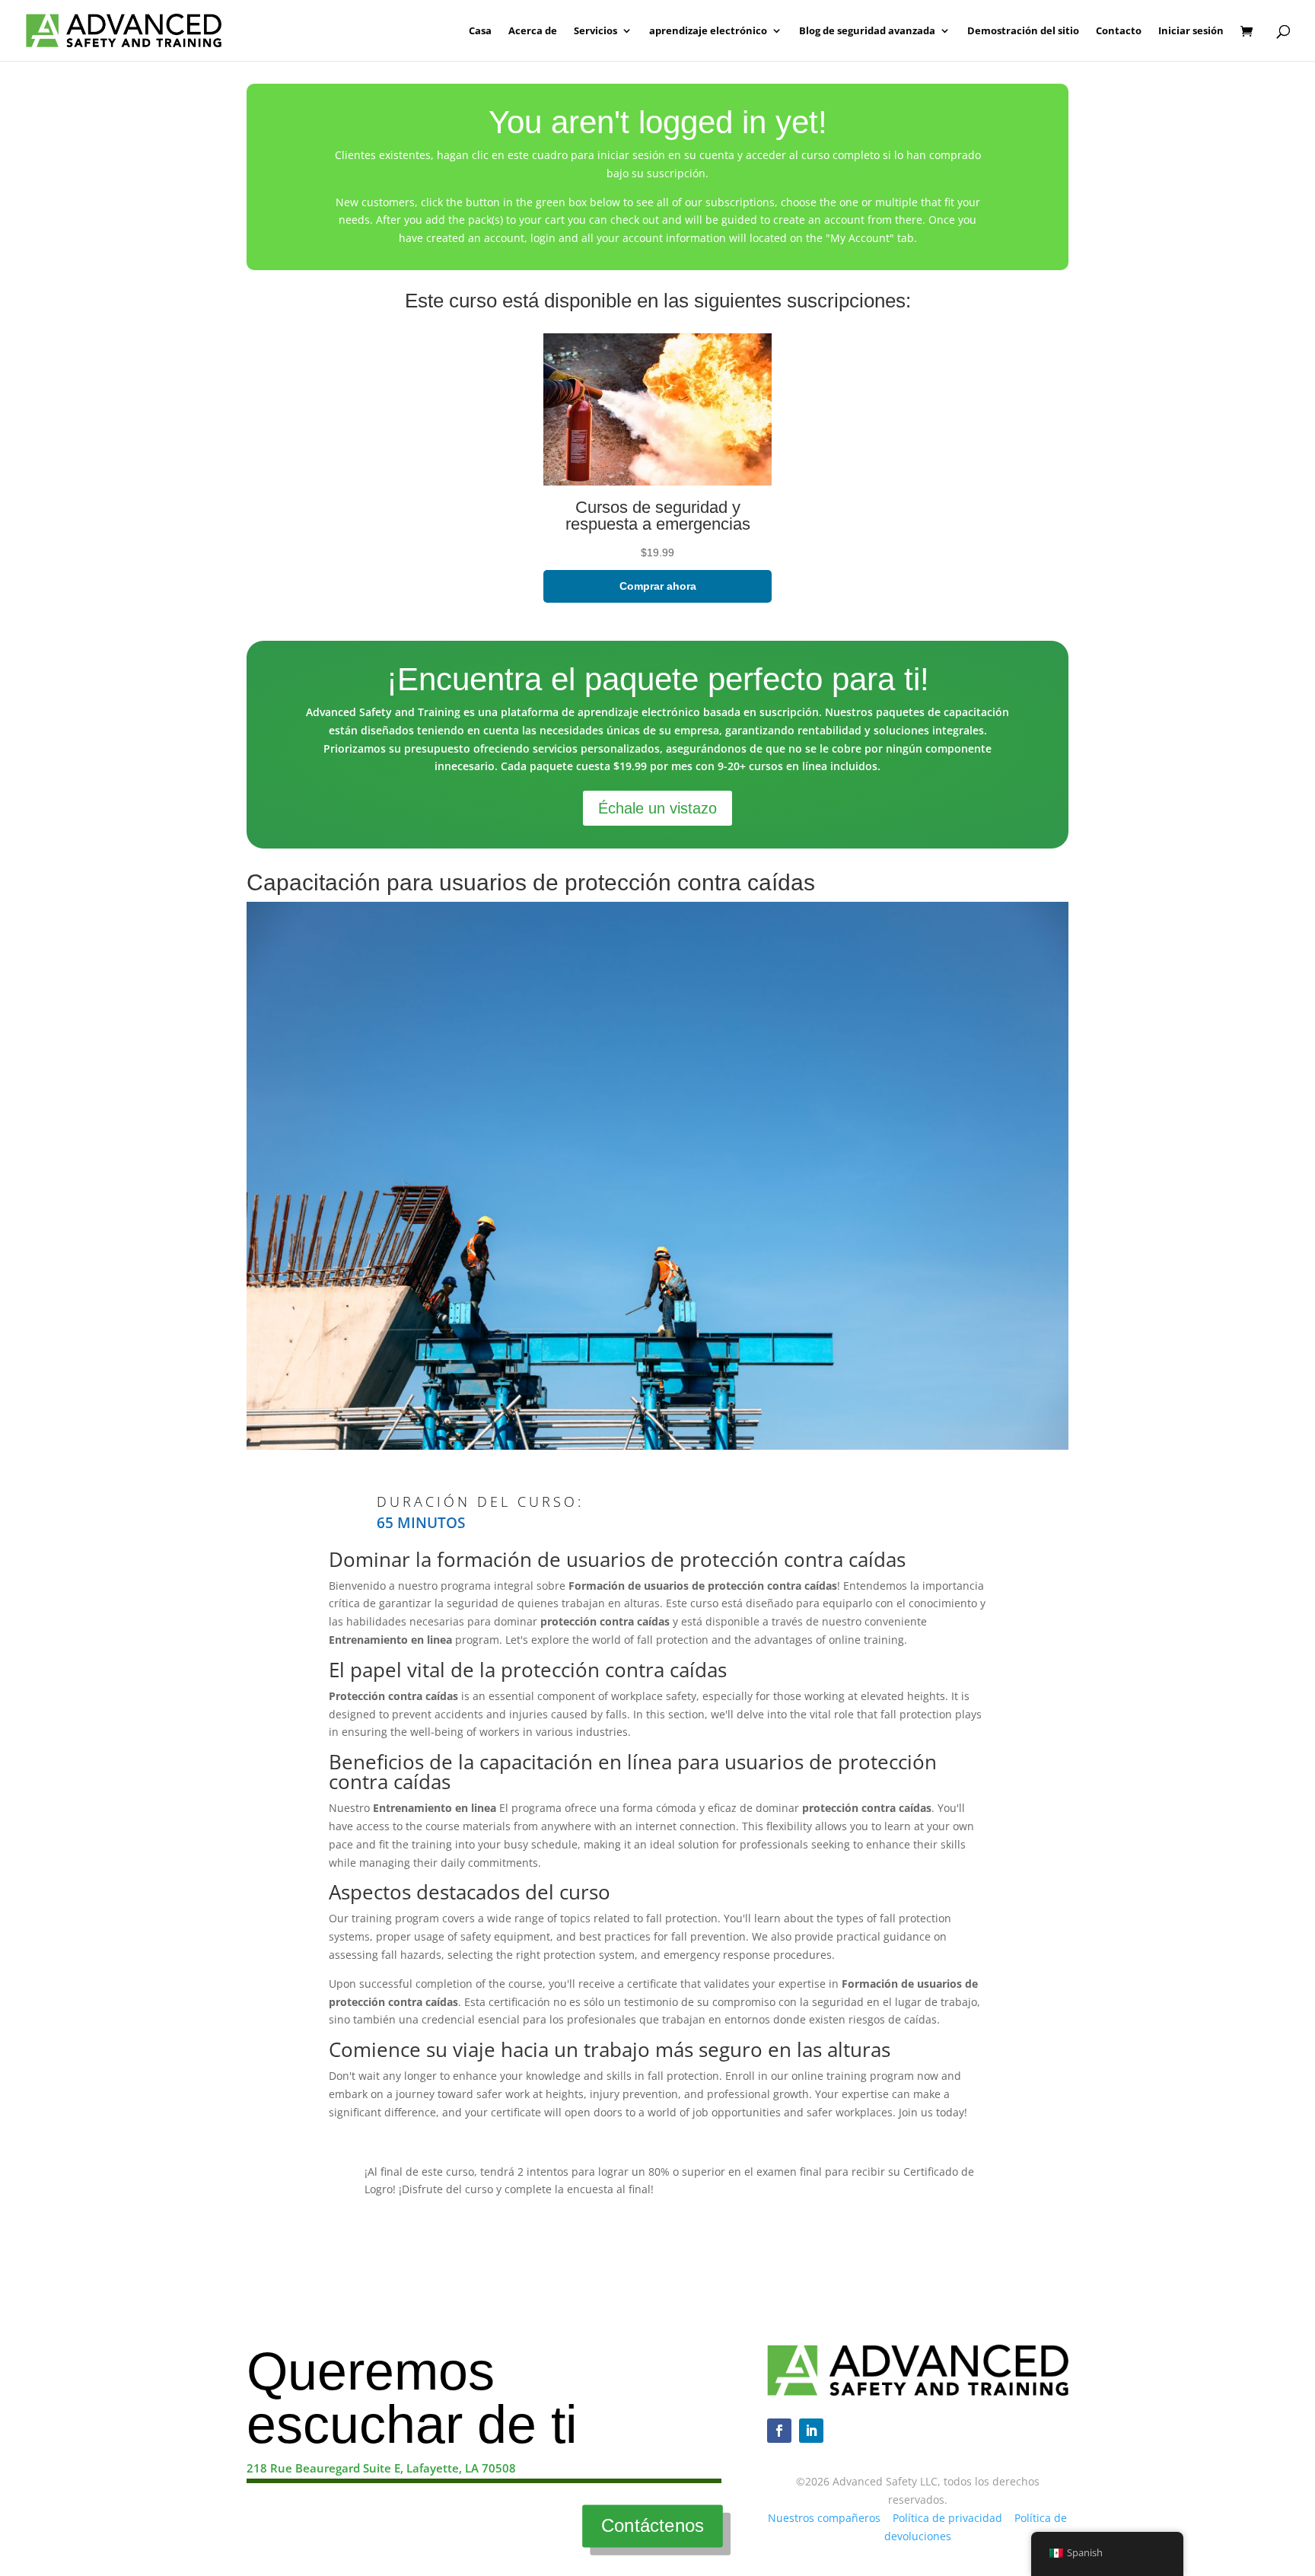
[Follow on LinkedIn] (811, 2431)
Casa (480, 31)
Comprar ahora (658, 586)
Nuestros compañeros (824, 2518)
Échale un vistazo (657, 808)
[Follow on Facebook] (779, 2431)
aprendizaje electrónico (708, 31)
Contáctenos (653, 2526)
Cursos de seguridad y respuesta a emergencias (658, 516)
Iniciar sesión (1191, 31)
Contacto (1119, 31)
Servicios (595, 31)
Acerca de (533, 31)
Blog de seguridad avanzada (867, 31)
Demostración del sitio (1023, 31)
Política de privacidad (947, 2518)
